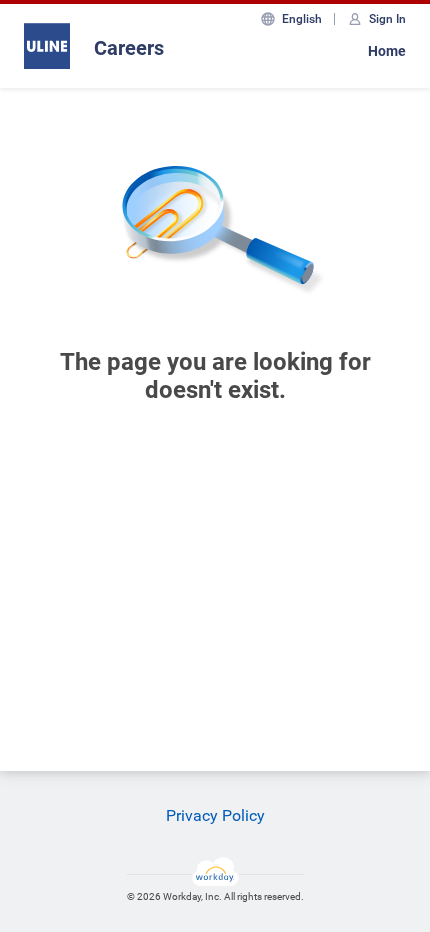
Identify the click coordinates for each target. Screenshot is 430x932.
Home (387, 51)
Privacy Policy (215, 815)
